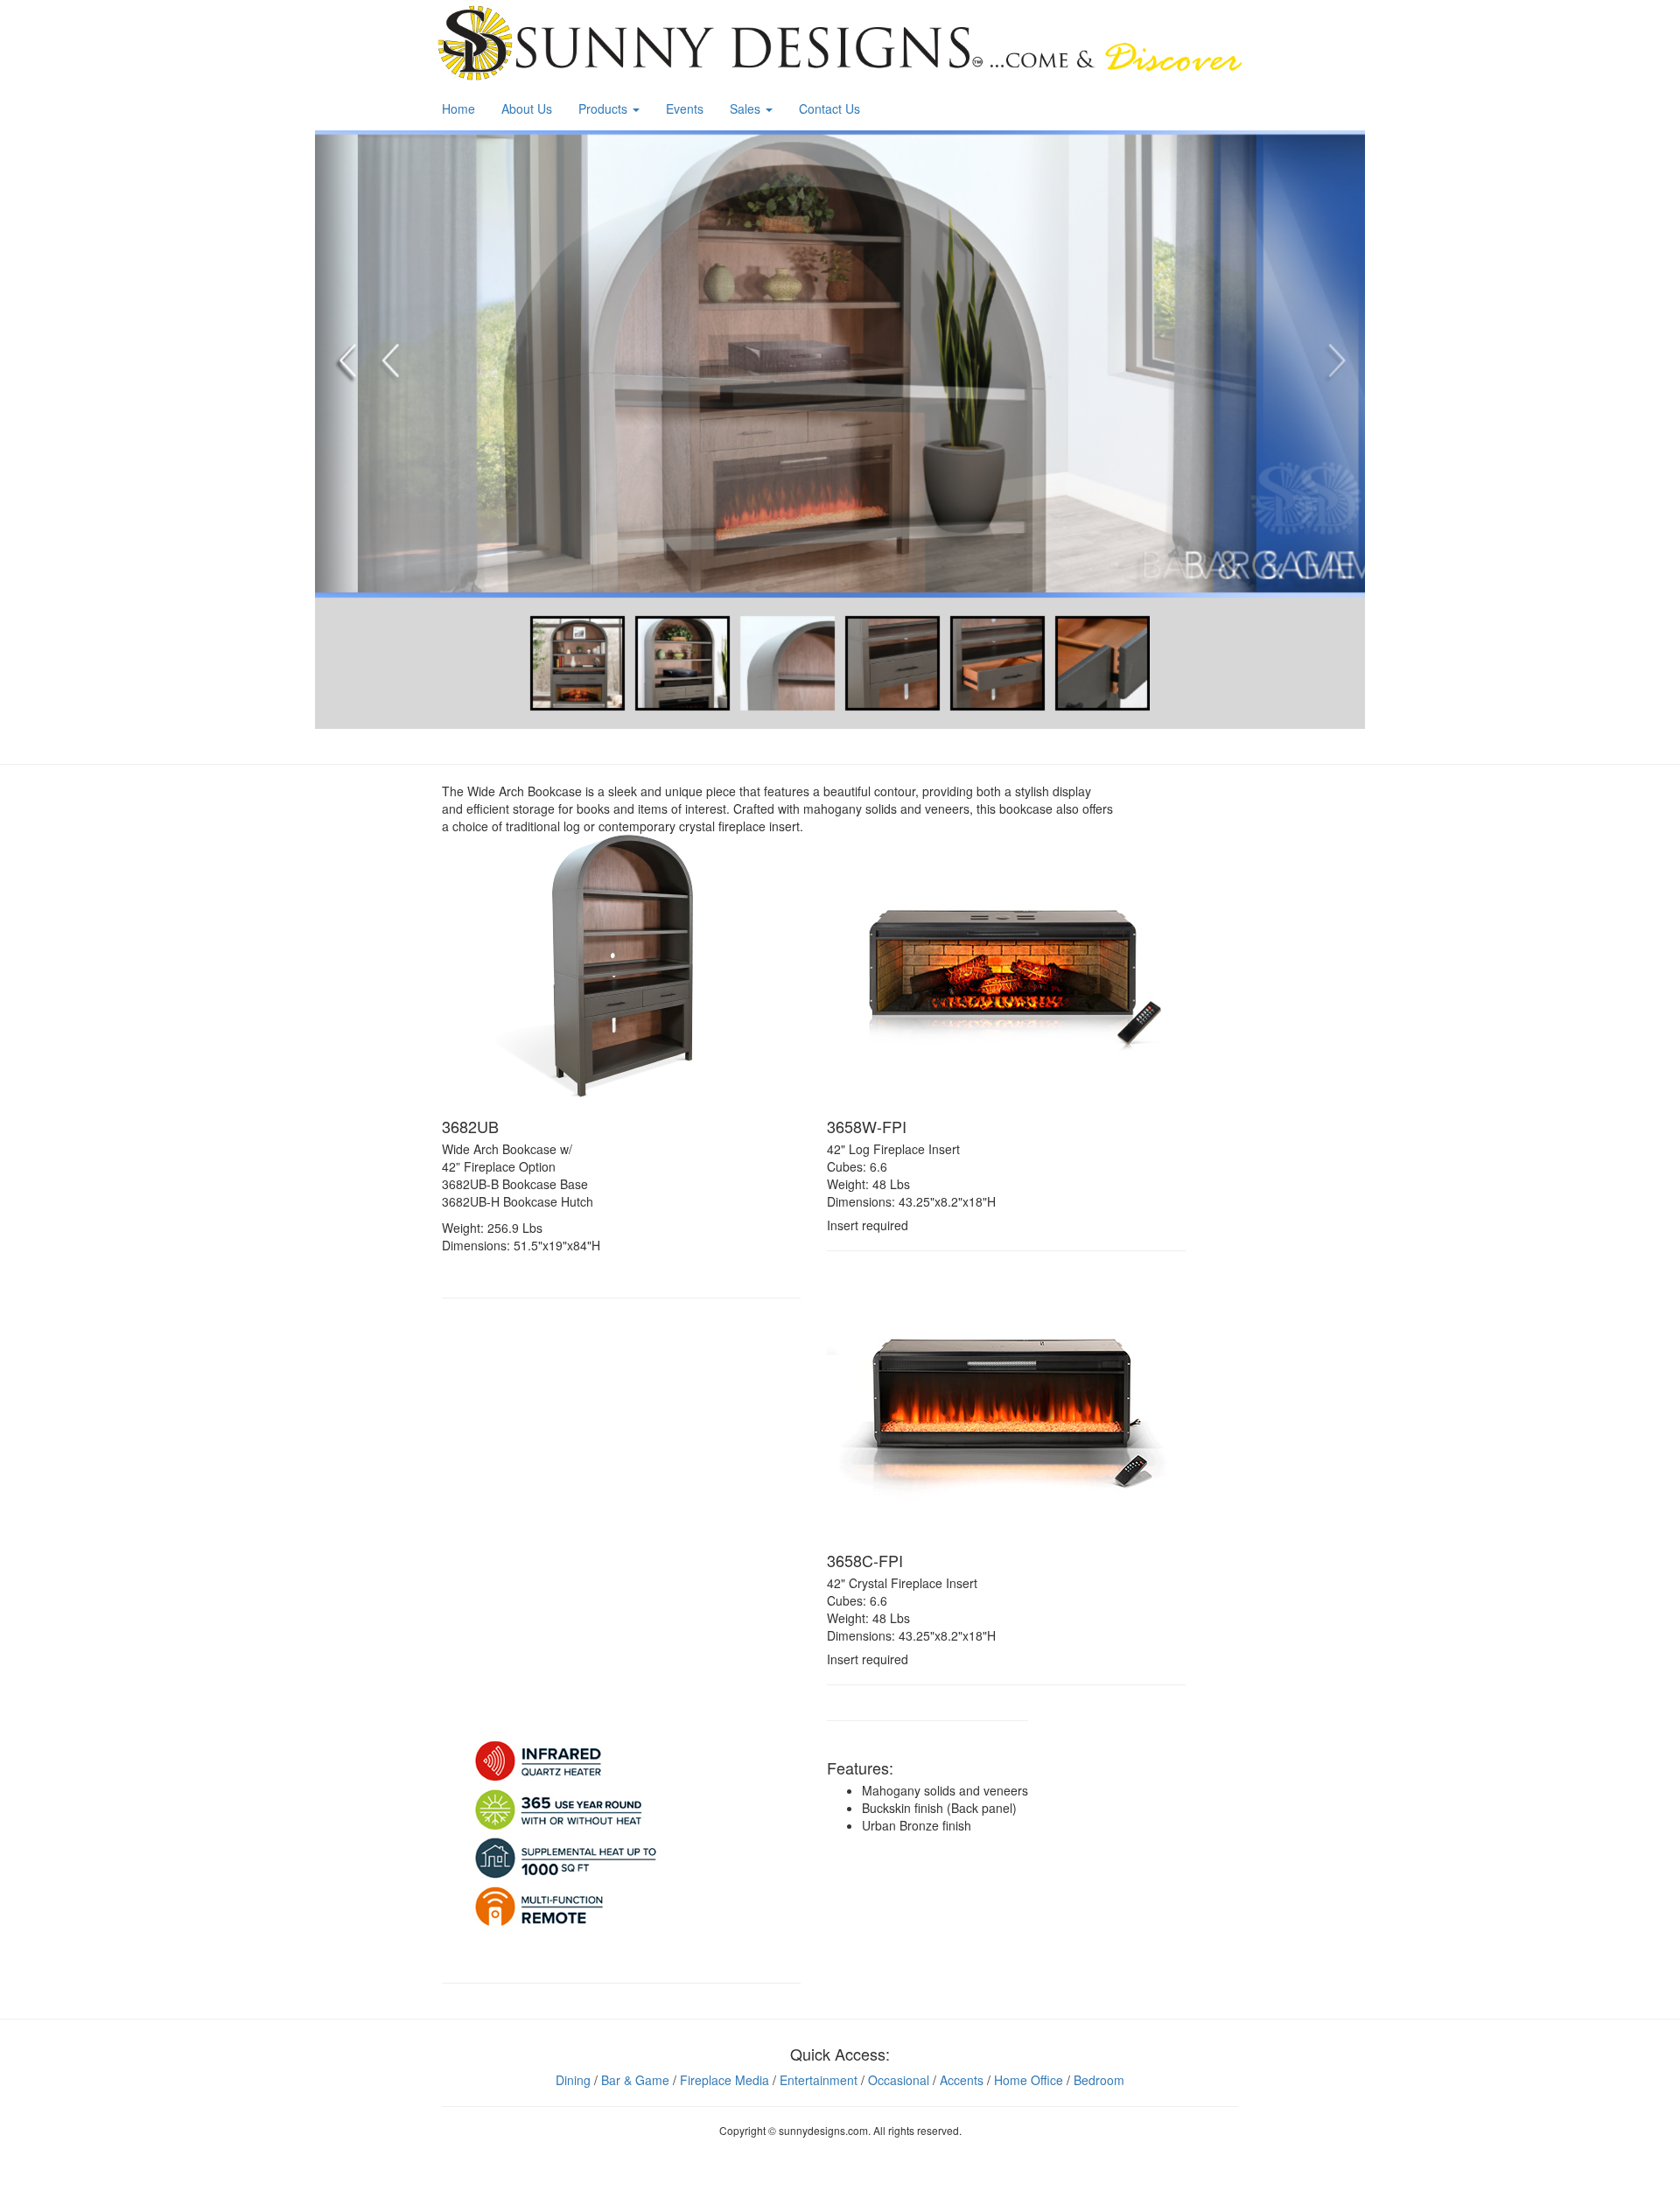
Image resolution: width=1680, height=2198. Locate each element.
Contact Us (829, 108)
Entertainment (819, 2080)
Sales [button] (747, 108)
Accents (962, 2080)
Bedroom (1099, 2080)
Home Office (1029, 2080)
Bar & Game (635, 2080)
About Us (527, 108)
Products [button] (605, 108)
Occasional (899, 2080)
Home (458, 108)
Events (685, 108)
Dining (573, 2080)
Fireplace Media (724, 2080)
